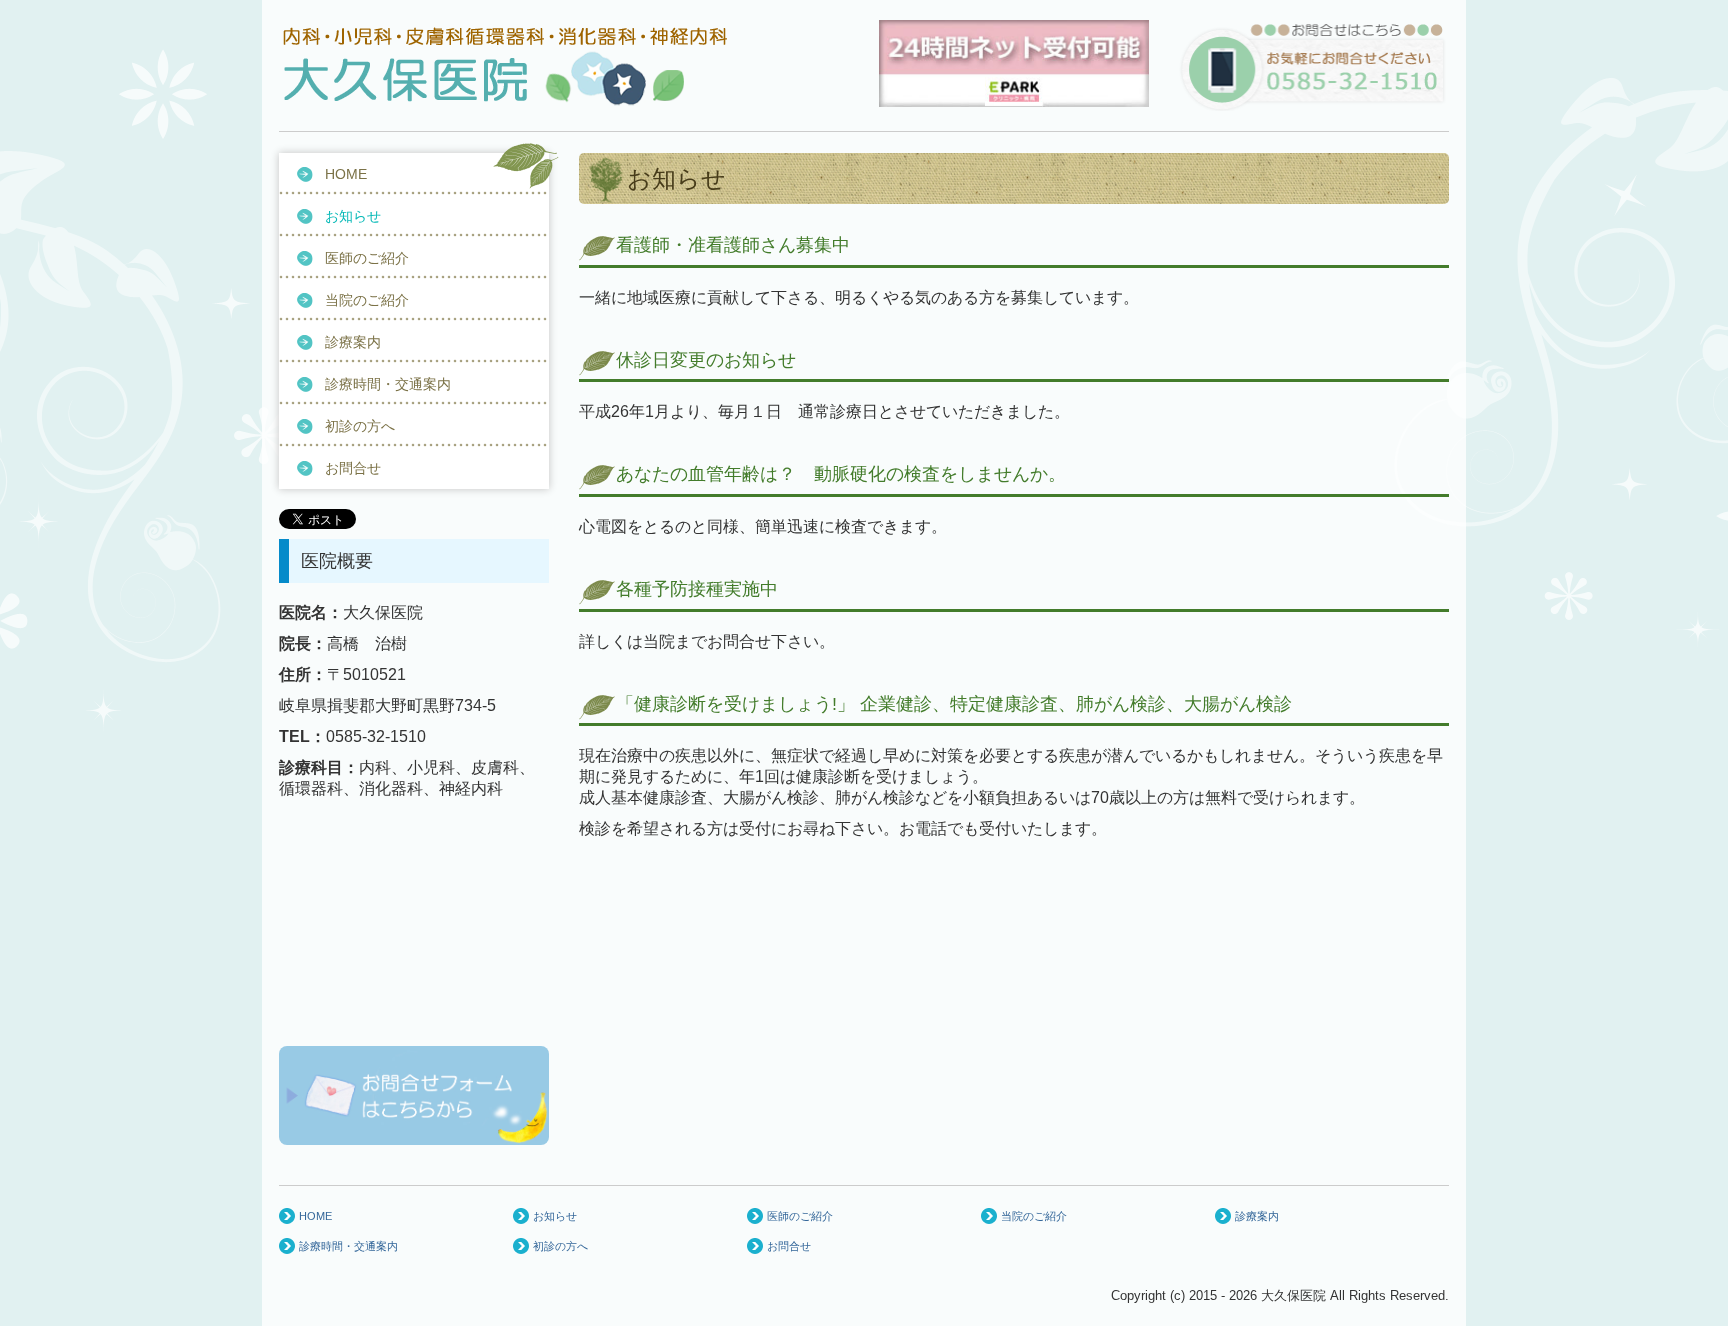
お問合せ (353, 468)
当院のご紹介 (367, 300)
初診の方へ (360, 426)
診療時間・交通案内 (388, 384)
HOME (346, 174)
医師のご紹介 (367, 258)
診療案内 (353, 342)
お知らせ (353, 216)
